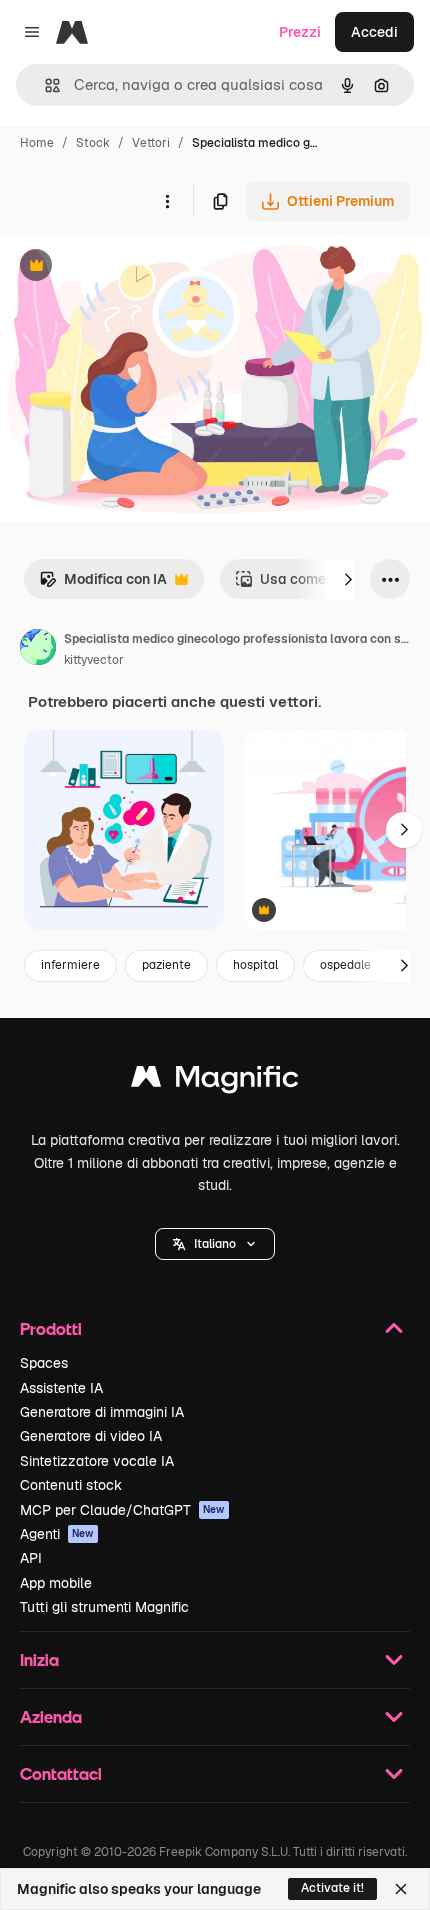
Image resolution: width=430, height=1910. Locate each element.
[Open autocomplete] (44, 85)
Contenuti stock (71, 1485)
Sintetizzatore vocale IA (97, 1461)
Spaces (44, 1363)
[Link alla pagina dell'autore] (38, 650)
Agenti (57, 1534)
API (31, 1558)
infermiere (70, 965)
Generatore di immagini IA (102, 1412)
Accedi (374, 32)
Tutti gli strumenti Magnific (104, 1607)
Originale (132, 267)
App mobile (56, 1583)
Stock (93, 143)
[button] (215, 1244)
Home (37, 143)
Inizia (39, 1659)
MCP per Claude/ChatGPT (122, 1510)
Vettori (151, 143)
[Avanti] (348, 579)
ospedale (345, 965)
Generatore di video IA (91, 1436)
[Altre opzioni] (167, 201)
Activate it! (332, 1888)
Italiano (215, 1244)
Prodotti (51, 1328)
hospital (255, 965)
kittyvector (94, 660)
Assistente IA (61, 1388)
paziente (166, 965)
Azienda (51, 1716)
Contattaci (61, 1773)
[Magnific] (215, 1081)
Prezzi (300, 32)
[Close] (401, 1889)
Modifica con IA (103, 584)
